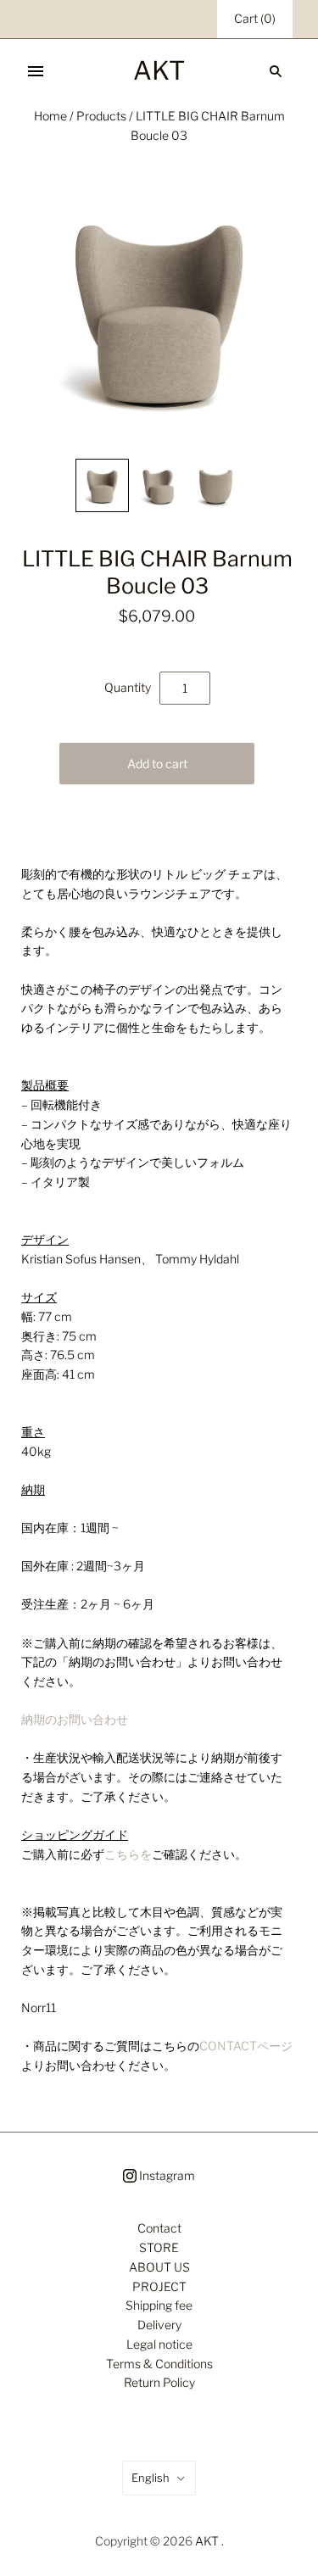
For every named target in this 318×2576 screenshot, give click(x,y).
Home (50, 116)
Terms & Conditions (159, 2364)
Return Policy (159, 2382)
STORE (159, 2247)
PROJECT (159, 2286)
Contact (159, 2228)
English (151, 2478)
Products (101, 116)
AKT (207, 2541)
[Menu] (36, 71)
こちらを (128, 1854)
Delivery (159, 2325)
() (255, 18)
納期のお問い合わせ (75, 1719)
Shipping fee (159, 2305)
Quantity (128, 687)
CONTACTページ (246, 2046)
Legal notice (159, 2344)
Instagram (166, 2175)
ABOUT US (159, 2267)
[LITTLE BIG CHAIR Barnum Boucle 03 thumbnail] (102, 485)
